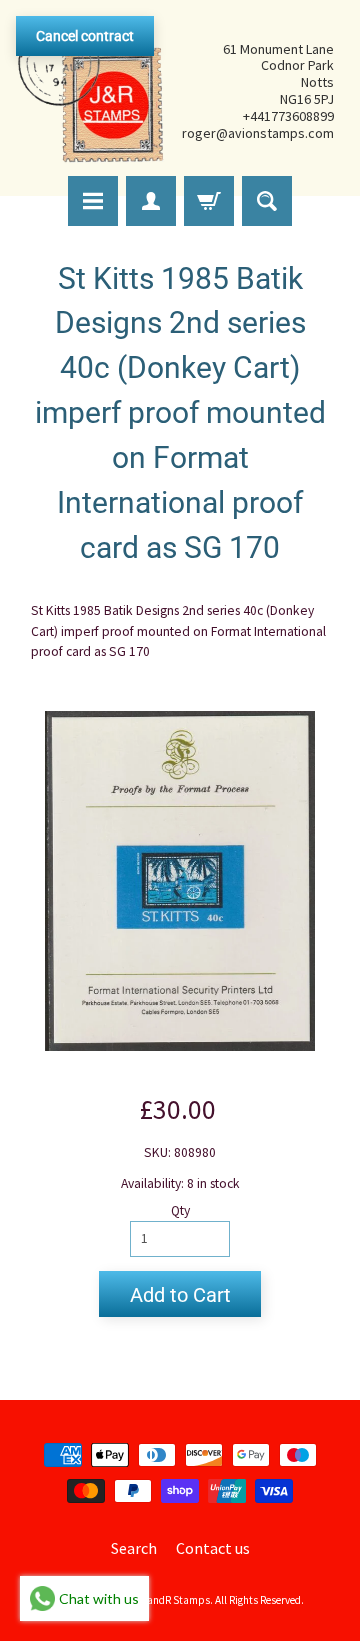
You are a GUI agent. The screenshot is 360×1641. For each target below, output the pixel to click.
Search (134, 1548)
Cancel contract (85, 36)
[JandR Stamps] (91, 91)
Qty (180, 1210)
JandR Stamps (176, 1600)
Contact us (213, 1548)
